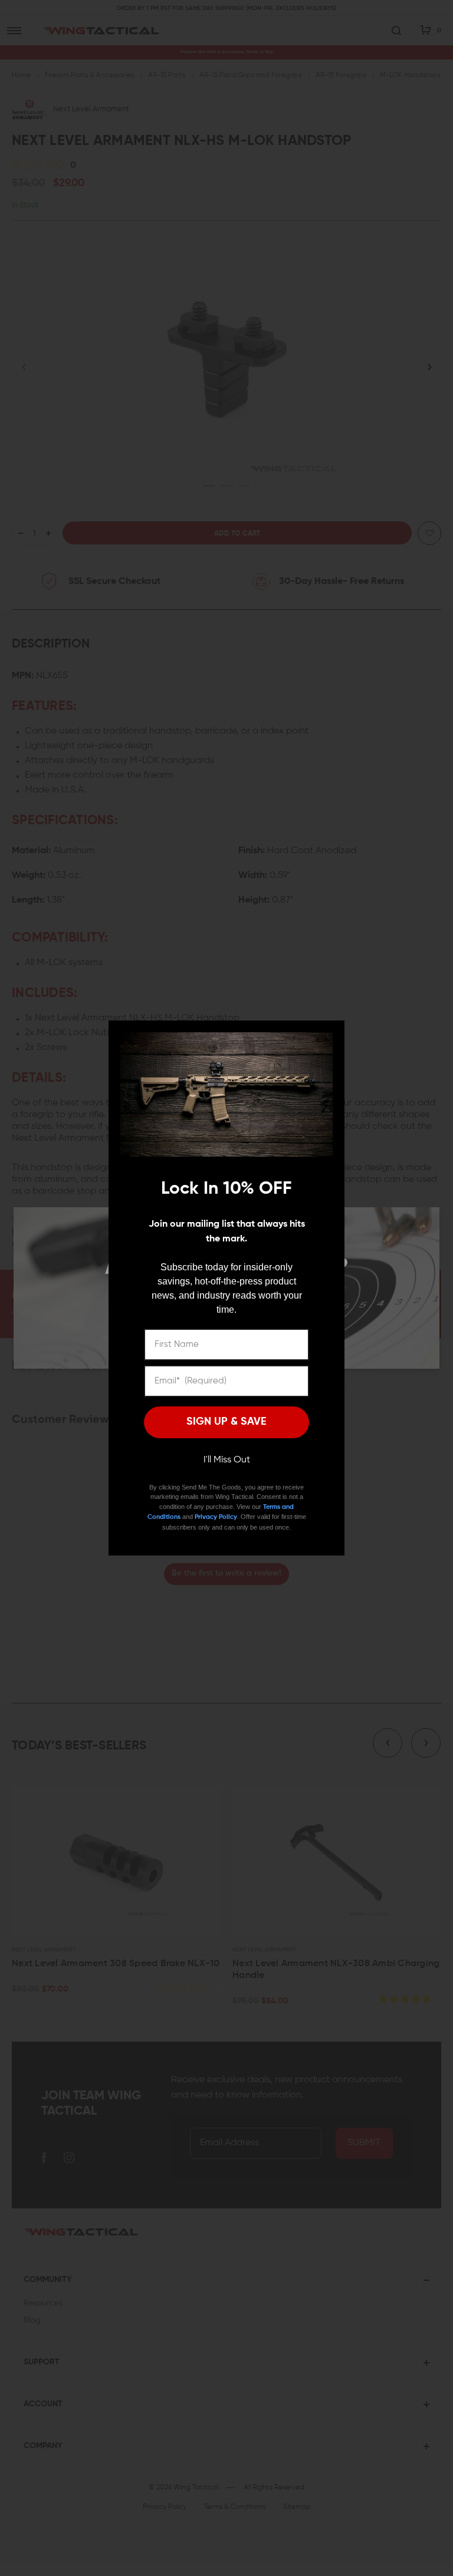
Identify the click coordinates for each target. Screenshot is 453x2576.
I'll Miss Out (227, 1460)
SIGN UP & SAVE (226, 1422)
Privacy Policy (216, 1517)
